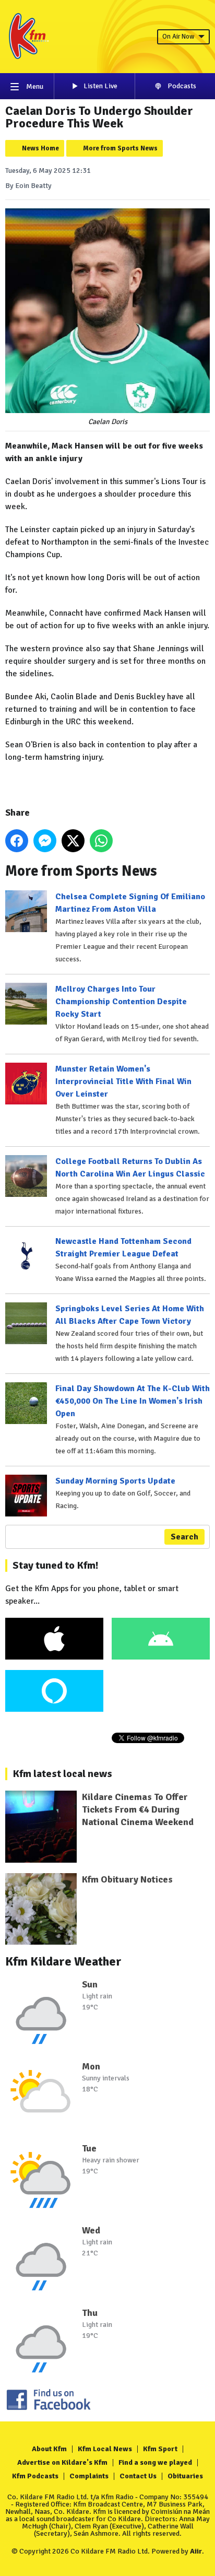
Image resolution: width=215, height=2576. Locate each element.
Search (184, 1537)
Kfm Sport (160, 2449)
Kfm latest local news (62, 1774)
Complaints (89, 2476)
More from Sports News (120, 148)
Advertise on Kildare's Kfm (62, 2462)
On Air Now (178, 37)
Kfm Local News (105, 2449)
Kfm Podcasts (35, 2476)
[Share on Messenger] (45, 841)
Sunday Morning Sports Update (115, 1481)
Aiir (196, 2551)
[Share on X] (73, 841)
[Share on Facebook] (17, 841)
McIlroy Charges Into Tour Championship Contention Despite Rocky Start (121, 1002)
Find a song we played (155, 2462)
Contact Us (138, 2476)
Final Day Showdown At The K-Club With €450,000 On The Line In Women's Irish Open (133, 1401)
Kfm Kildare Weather (63, 1961)
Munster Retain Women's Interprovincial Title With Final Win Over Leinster (123, 1081)
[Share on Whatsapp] (101, 841)
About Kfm (49, 2449)
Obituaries (185, 2476)
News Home (40, 148)
